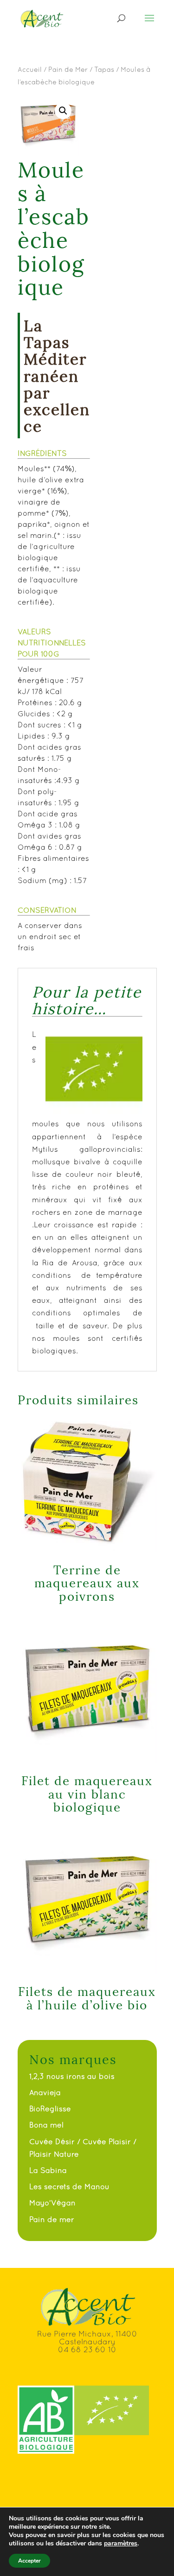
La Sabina (48, 2170)
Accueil (30, 69)
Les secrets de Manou (69, 2186)
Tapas (104, 69)
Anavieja (45, 2092)
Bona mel (46, 2125)
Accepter (29, 2561)
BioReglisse (50, 2109)
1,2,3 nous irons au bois (72, 2076)
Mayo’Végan (52, 2203)
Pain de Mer (68, 69)
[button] (63, 111)
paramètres (121, 2544)
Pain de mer (52, 2219)
